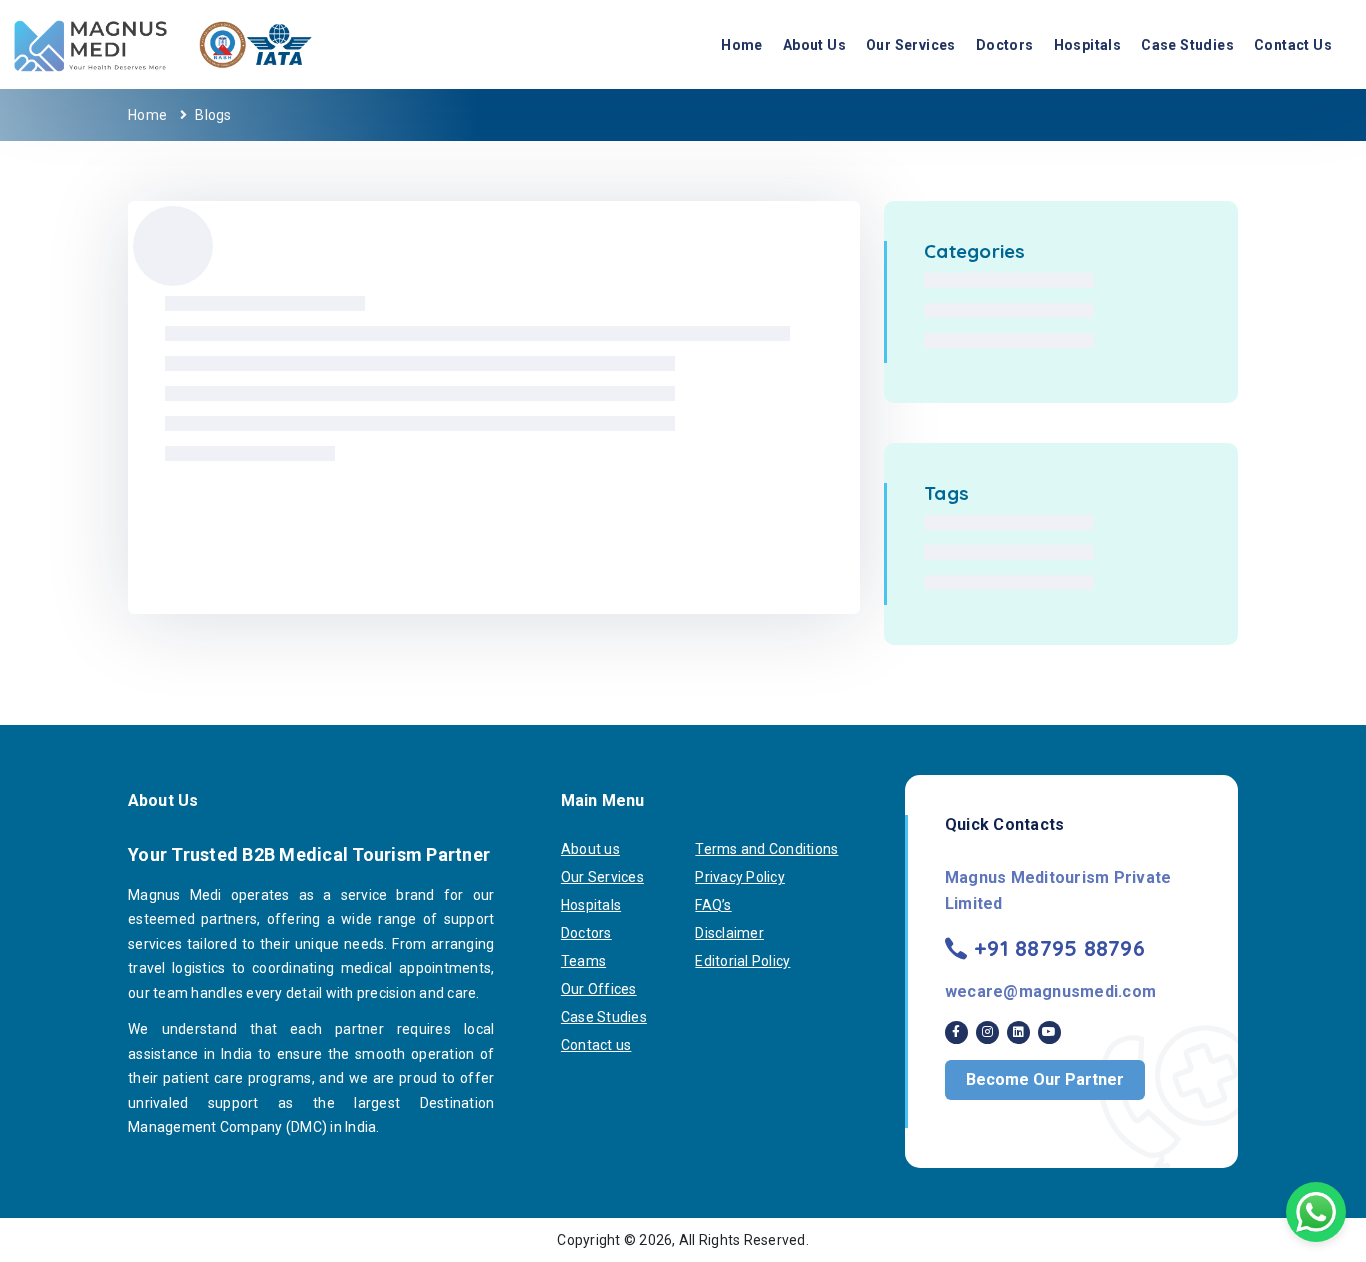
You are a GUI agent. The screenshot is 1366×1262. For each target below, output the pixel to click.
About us (814, 45)
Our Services (911, 45)
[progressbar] (173, 246)
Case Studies (1187, 45)
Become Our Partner (1045, 1079)
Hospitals (1088, 45)
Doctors (1005, 45)
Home (742, 45)
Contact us (1293, 45)
